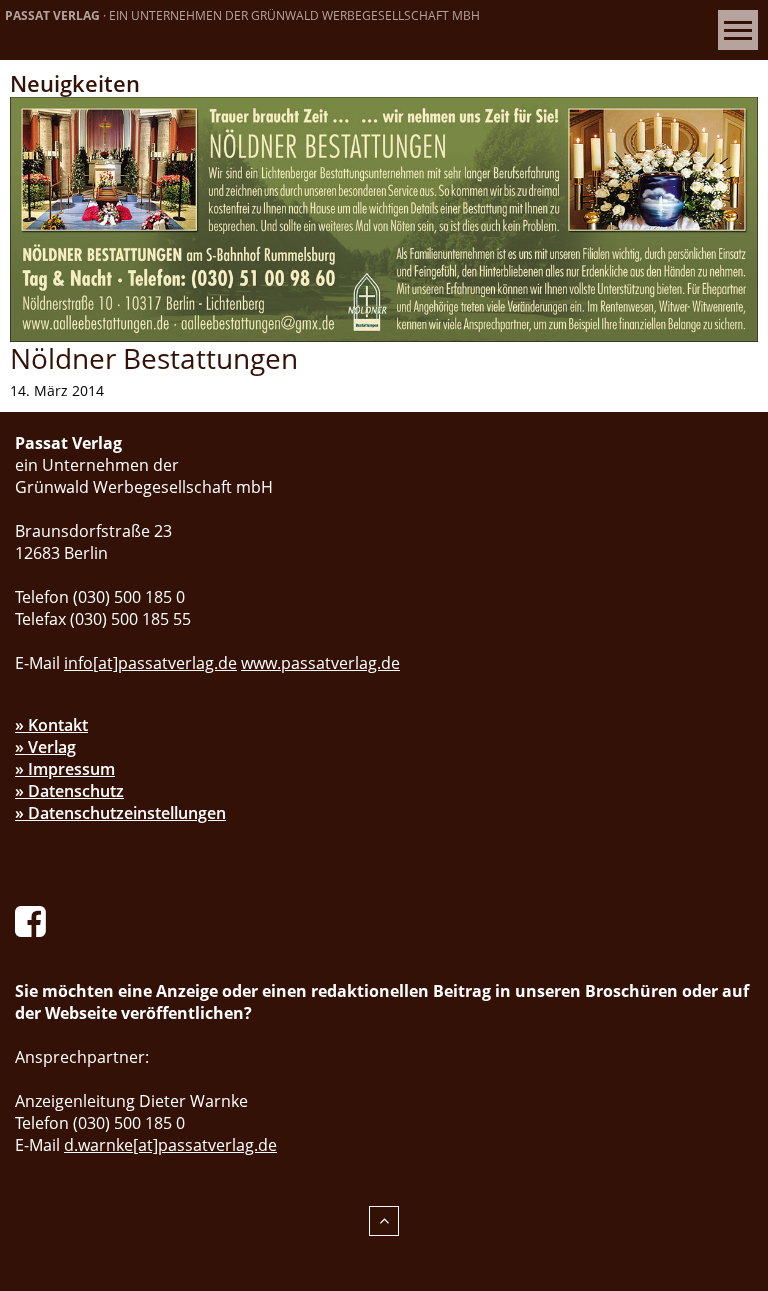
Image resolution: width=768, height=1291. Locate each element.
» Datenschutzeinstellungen (120, 813)
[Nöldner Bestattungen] (384, 218)
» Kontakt (51, 725)
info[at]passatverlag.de (150, 663)
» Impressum (65, 769)
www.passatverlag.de (320, 663)
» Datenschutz (69, 791)
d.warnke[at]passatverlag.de (170, 1145)
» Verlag (45, 747)
